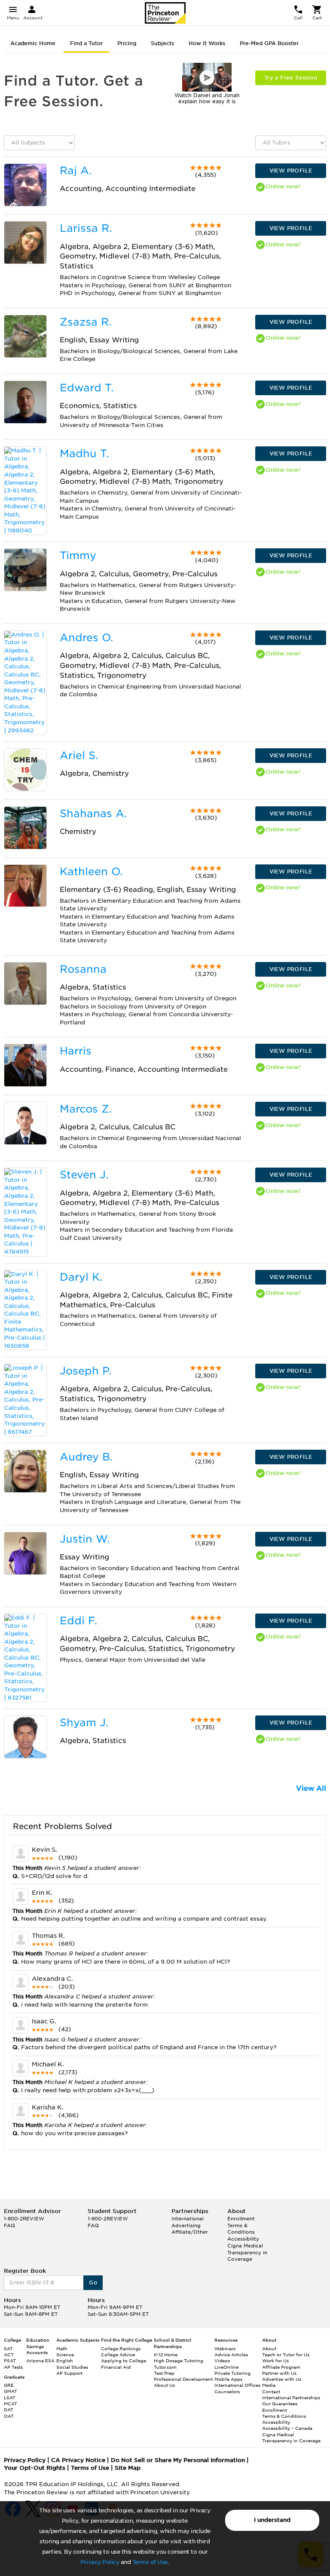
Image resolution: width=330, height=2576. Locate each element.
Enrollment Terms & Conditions (241, 2225)
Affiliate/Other (190, 2232)
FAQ (9, 2226)
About (269, 2349)
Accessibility (243, 2239)
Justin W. (85, 1539)
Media (269, 2385)
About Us (164, 2385)
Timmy (78, 555)
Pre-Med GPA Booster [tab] (269, 43)
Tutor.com (165, 2367)
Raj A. (76, 171)
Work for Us (275, 2361)
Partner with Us (279, 2373)
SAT (8, 2349)
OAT (9, 2416)
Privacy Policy (100, 2562)
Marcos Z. (86, 1109)
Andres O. (86, 638)
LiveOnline (226, 2367)
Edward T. (87, 388)
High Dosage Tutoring (179, 2361)
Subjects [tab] (162, 43)
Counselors (227, 2392)
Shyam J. (84, 1723)
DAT (9, 2410)
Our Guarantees (280, 2404)
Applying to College (124, 2361)
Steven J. (84, 1175)
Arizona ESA (40, 2361)
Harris (76, 1051)
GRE (9, 2385)
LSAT (10, 2398)
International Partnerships (291, 2398)
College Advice (118, 2355)
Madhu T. (84, 453)
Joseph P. (86, 1371)
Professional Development (183, 2379)
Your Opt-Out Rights (35, 2468)
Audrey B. (86, 1457)
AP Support (69, 2373)
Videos (222, 2361)
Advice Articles (231, 2355)
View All (311, 1788)
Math (62, 2349)
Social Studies (72, 2367)
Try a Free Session (291, 78)
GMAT (11, 2391)
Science (65, 2355)
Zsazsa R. (86, 322)
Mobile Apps (228, 2379)
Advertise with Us (282, 2379)
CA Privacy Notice (78, 2460)
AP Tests (13, 2367)
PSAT (10, 2361)
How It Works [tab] (207, 43)
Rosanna (83, 969)
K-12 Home (166, 2355)
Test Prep (164, 2373)
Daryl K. (81, 1277)
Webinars (225, 2349)
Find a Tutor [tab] (86, 43)
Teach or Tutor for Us (286, 2355)
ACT (9, 2355)
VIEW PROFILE (291, 171)
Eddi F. (78, 1621)
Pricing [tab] (127, 43)
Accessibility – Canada (287, 2428)
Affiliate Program (281, 2367)
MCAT (11, 2404)
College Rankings (121, 2349)
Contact (271, 2392)
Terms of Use (150, 2562)
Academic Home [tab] (33, 43)
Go (93, 2282)
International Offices (237, 2385)
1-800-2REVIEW (24, 2219)
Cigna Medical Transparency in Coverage (247, 2252)
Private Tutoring (232, 2373)
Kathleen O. (91, 871)
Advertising (186, 2226)
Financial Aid (116, 2367)
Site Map (128, 2468)
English (65, 2361)
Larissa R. (86, 228)
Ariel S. (79, 755)
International (188, 2219)
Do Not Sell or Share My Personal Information (178, 2460)
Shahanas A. (93, 813)
